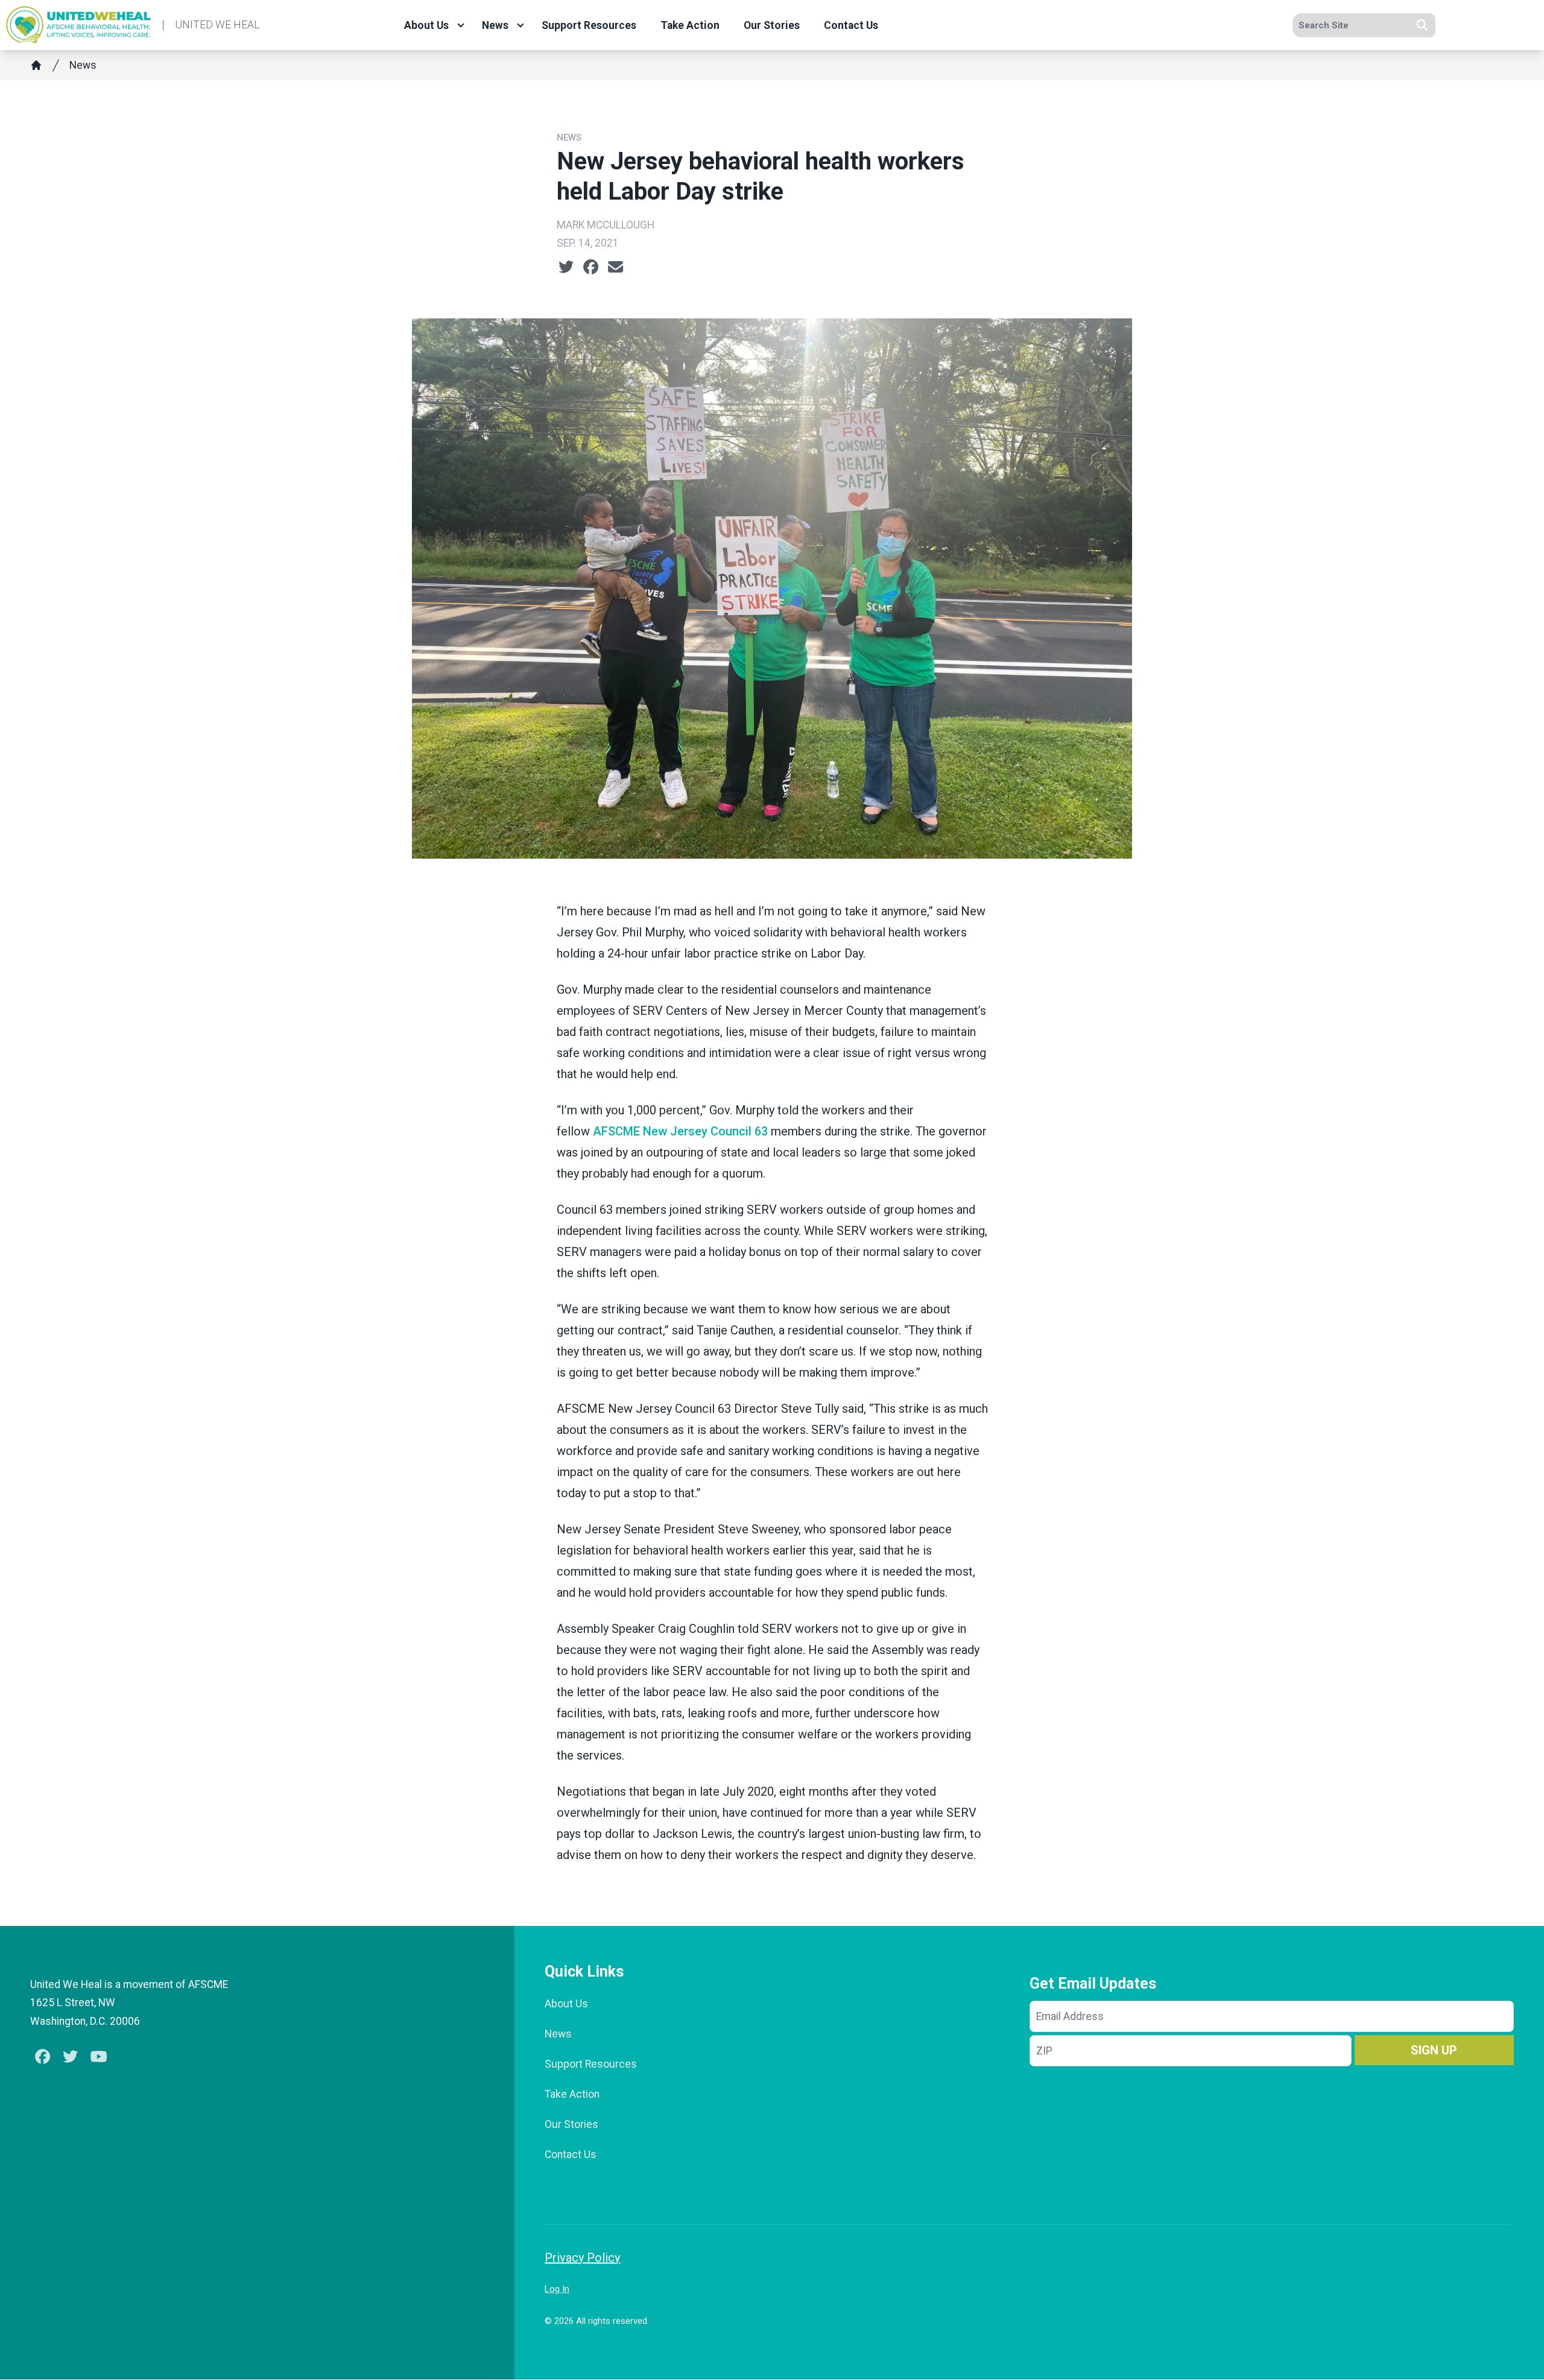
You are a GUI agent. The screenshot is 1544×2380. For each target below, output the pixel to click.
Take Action (690, 25)
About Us (426, 25)
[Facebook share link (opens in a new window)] (591, 267)
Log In (557, 2289)
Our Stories (772, 25)
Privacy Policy (582, 2258)
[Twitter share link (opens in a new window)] (566, 267)
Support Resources (589, 25)
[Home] (36, 65)
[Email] (615, 267)
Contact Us (851, 25)
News (495, 25)
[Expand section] (461, 25)
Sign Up (1434, 2050)
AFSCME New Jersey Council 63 (680, 1131)
